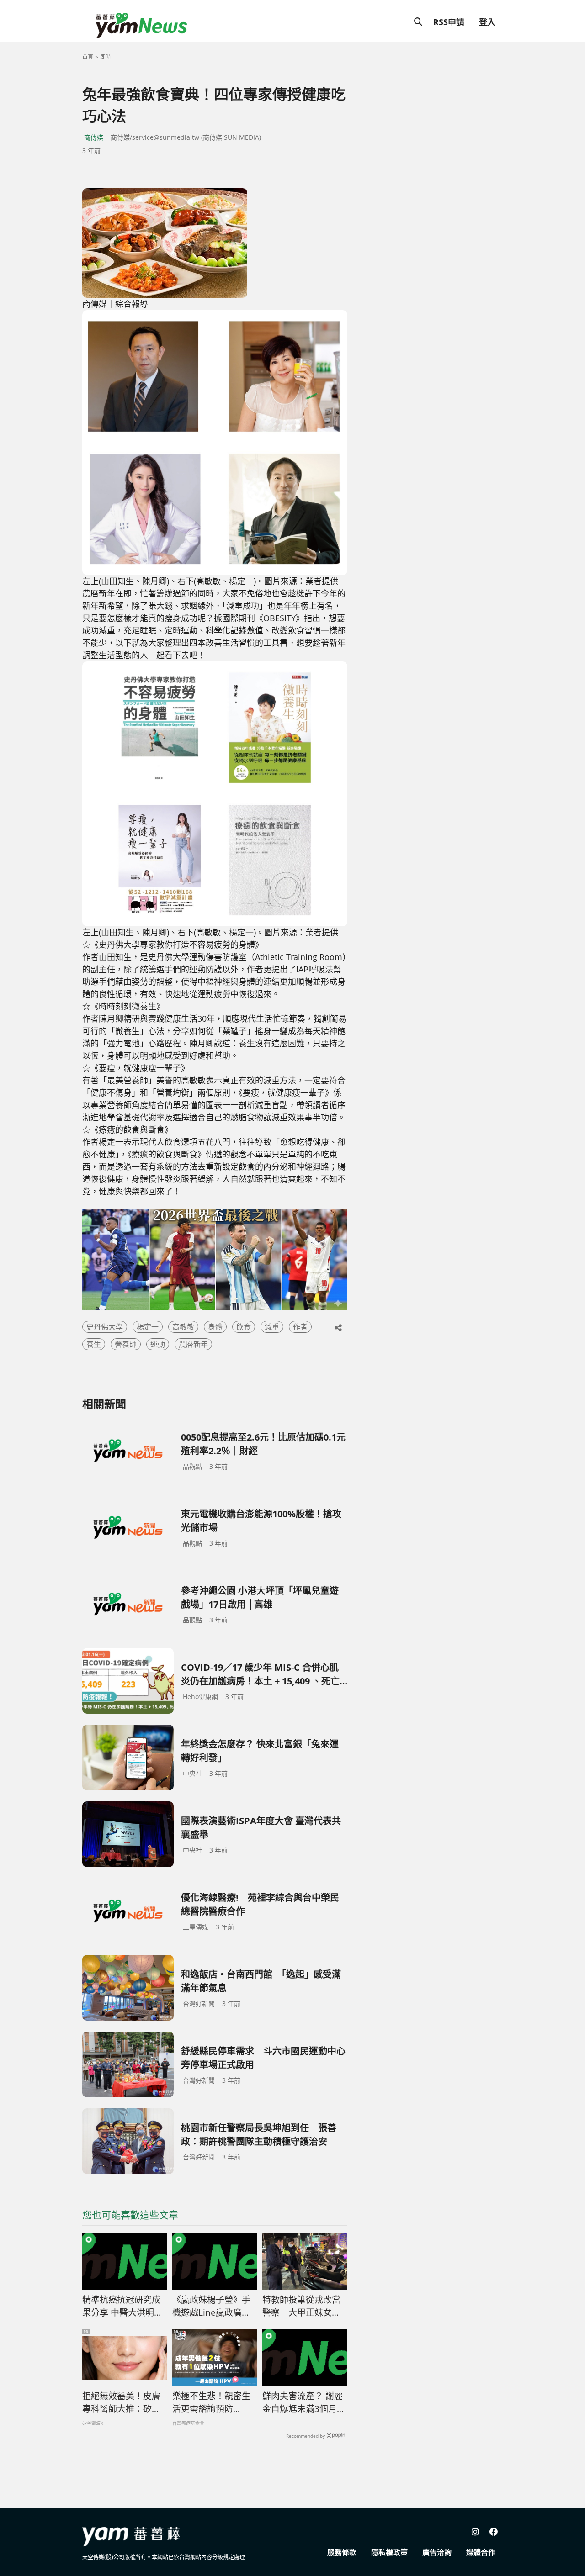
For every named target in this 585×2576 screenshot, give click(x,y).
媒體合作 (481, 2552)
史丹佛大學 (105, 1327)
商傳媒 (94, 137)
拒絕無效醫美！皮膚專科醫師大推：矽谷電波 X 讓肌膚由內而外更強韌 (122, 2403)
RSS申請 (449, 22)
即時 (106, 57)
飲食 (244, 1327)
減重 (272, 1327)
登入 (487, 22)
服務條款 (342, 2552)
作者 (300, 1327)
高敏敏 (183, 1327)
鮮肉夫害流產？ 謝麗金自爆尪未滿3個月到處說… (304, 2403)
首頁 (88, 57)
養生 (94, 1344)
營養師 (126, 1344)
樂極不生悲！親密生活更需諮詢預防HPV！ (211, 2403)
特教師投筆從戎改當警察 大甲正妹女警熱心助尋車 (301, 2307)
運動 (158, 1344)
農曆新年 (193, 1344)
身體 (215, 1327)
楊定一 (148, 1327)
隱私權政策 (389, 2552)
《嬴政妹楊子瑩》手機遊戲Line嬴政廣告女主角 (211, 2307)
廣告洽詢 (437, 2552)
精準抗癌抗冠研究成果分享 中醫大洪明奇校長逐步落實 (122, 2307)
